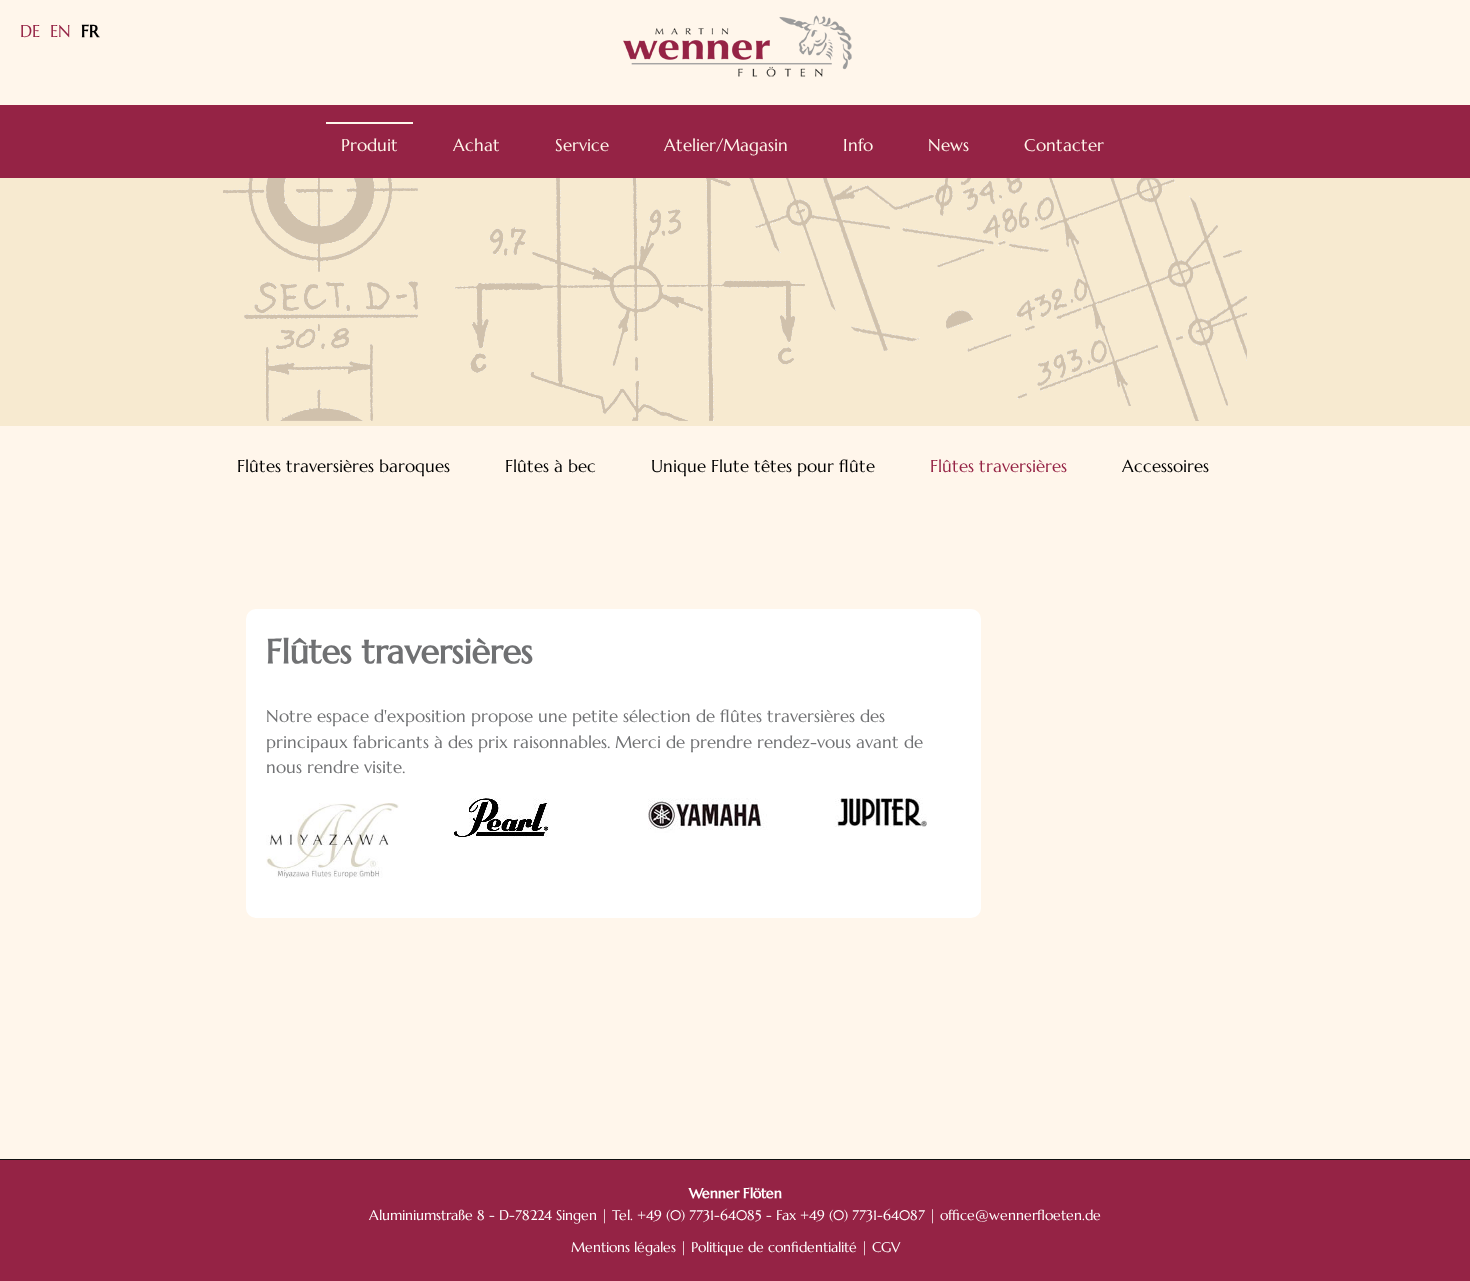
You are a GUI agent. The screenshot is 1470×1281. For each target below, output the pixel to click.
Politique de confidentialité (774, 1247)
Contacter (1064, 145)
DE (30, 31)
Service (582, 145)
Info (858, 145)
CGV (886, 1247)
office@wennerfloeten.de (1020, 1215)
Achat (476, 145)
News (948, 145)
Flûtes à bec (550, 466)
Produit (369, 145)
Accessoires (1165, 466)
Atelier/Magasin (726, 145)
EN (60, 31)
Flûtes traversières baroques (343, 466)
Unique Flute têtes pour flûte (763, 466)
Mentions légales (623, 1247)
